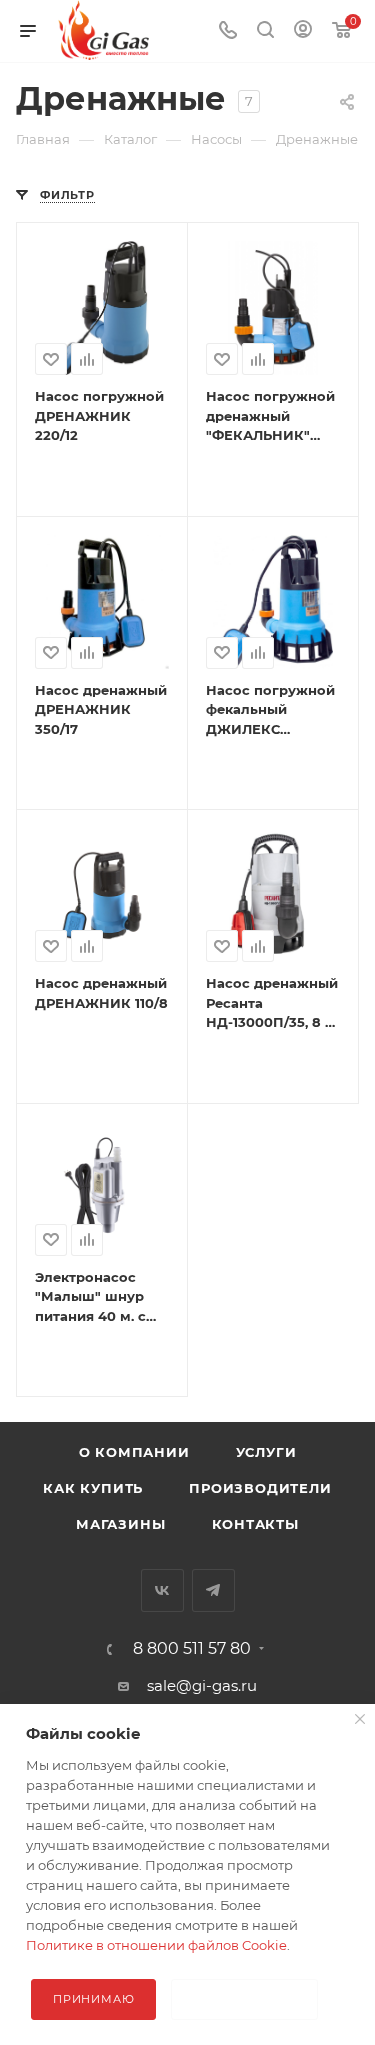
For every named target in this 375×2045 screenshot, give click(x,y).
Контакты (255, 1524)
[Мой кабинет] (303, 31)
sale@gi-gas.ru (202, 1685)
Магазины (120, 1524)
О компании (134, 1452)
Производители (260, 1488)
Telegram (213, 1590)
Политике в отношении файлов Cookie (156, 1945)
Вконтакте (162, 1590)
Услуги (266, 1452)
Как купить (93, 1488)
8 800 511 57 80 (192, 1649)
